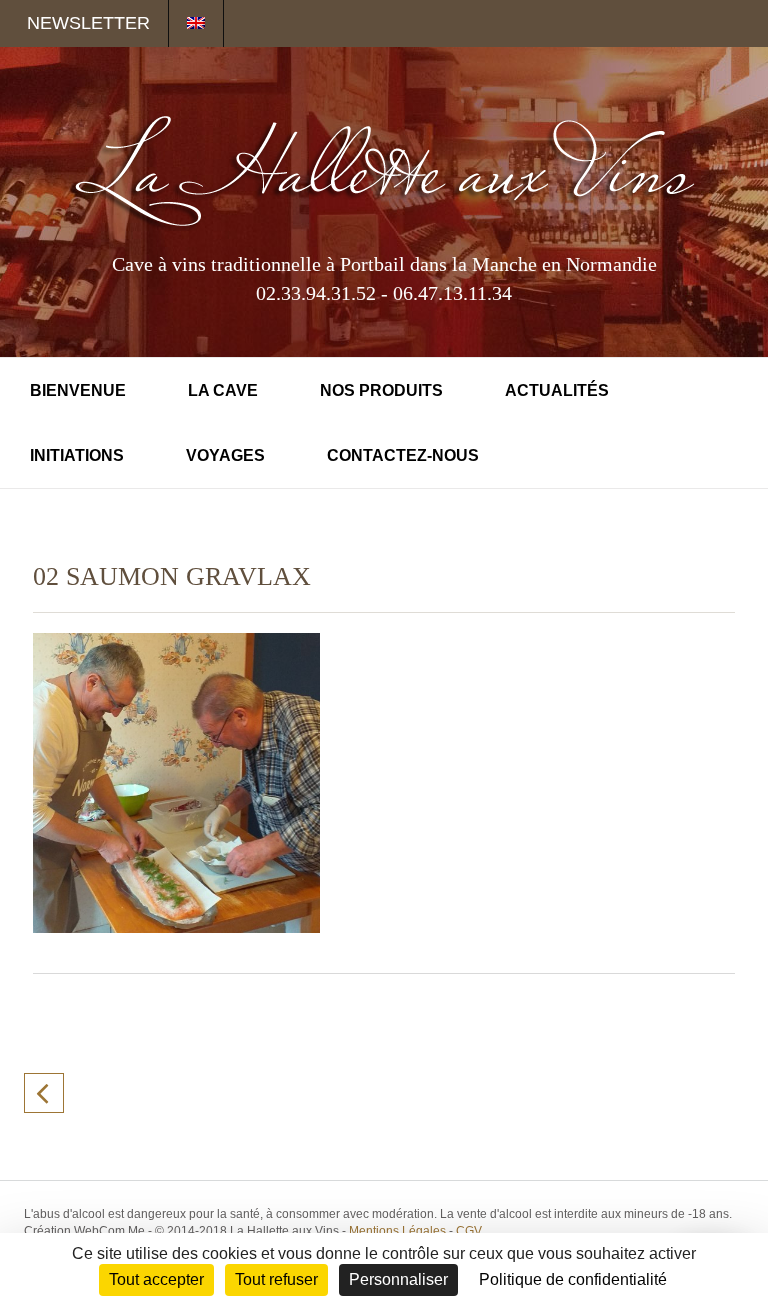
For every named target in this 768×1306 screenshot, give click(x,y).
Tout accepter (156, 1279)
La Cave (223, 390)
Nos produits (381, 390)
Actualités (557, 390)
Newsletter (88, 23)
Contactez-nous (403, 455)
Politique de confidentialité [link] (573, 1279)
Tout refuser (276, 1279)
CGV (469, 1231)
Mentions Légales (397, 1231)
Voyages (225, 455)
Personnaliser (398, 1279)
